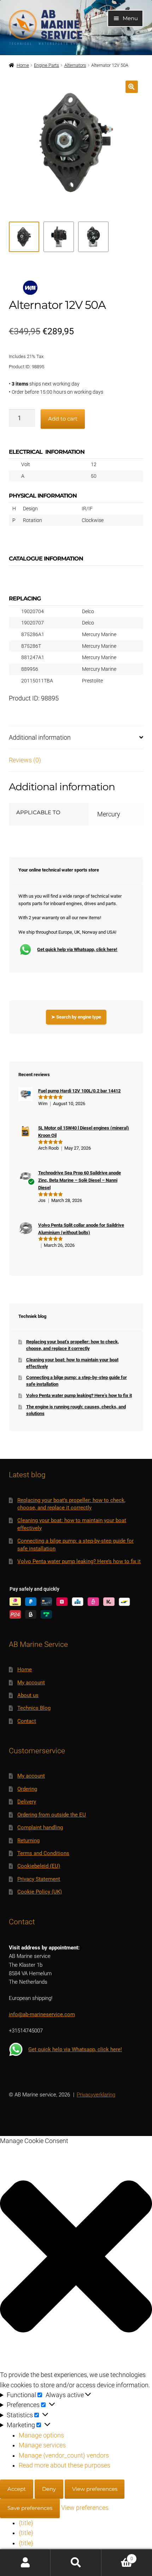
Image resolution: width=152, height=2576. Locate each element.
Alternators (75, 65)
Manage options (41, 2435)
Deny (49, 2489)
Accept (17, 2489)
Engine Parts (46, 65)
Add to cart (63, 419)
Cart (117, 2556)
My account (31, 1683)
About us (28, 1695)
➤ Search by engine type (76, 1017)
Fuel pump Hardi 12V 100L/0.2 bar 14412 (79, 1091)
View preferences (95, 2489)
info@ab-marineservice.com (42, 2014)
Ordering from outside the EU (52, 1815)
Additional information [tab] (40, 738)
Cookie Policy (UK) (40, 1892)
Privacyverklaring (96, 2095)
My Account (25, 2563)
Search (76, 2563)
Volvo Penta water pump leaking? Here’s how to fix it (79, 1395)
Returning (28, 1841)
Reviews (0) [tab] (25, 760)
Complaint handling (40, 1827)
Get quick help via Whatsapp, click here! (77, 949)
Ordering (27, 1789)
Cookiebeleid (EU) (39, 1866)
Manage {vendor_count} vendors (64, 2455)
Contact (27, 1721)
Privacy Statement (39, 1879)
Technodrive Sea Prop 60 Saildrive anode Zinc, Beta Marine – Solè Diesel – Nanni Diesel (80, 1180)
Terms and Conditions (43, 1853)
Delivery (27, 1802)
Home (23, 65)
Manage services (42, 2445)
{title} (26, 2523)
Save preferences (30, 2508)
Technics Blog (34, 1708)
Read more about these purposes (65, 2465)
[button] (132, 87)
